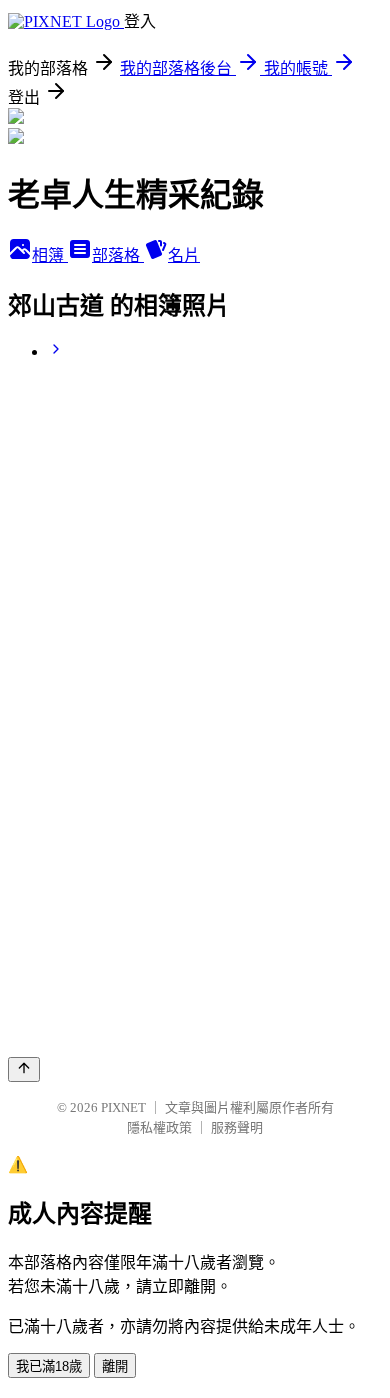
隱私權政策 (159, 1127)
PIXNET (123, 1107)
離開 (115, 1366)
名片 (184, 255)
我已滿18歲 (49, 1366)
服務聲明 (237, 1127)
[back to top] (24, 1069)
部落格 (118, 255)
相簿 (50, 255)
